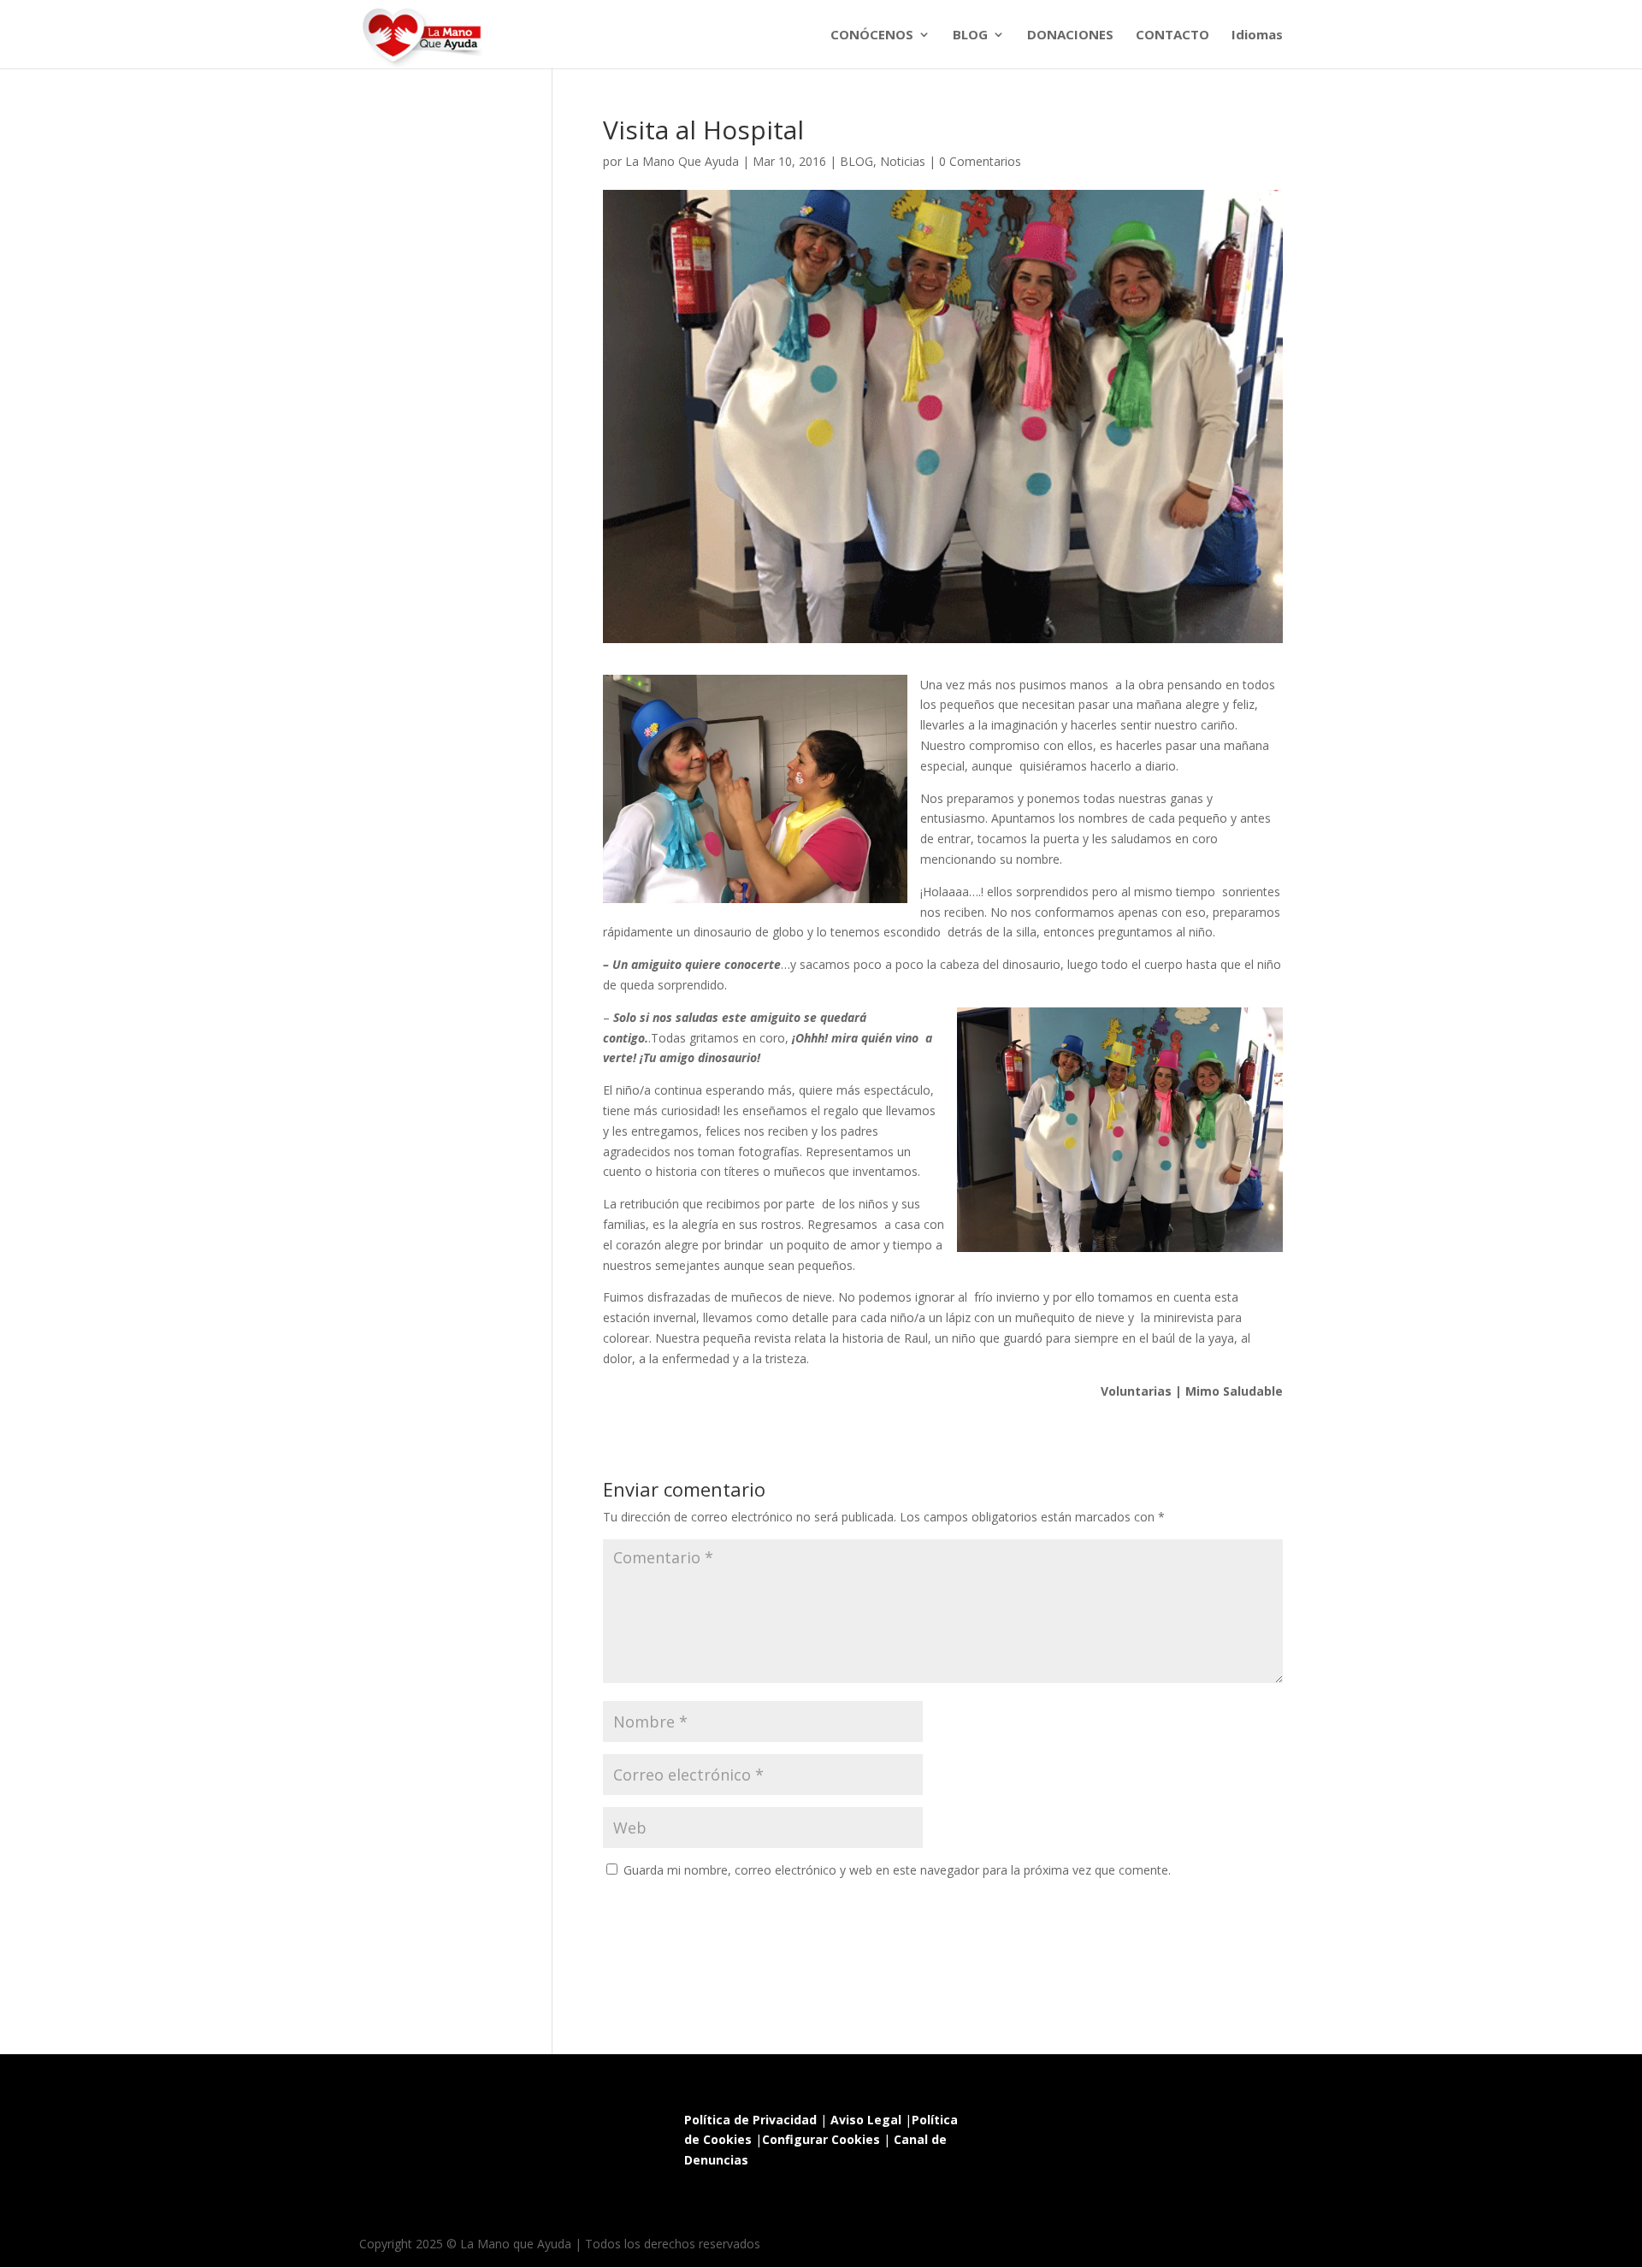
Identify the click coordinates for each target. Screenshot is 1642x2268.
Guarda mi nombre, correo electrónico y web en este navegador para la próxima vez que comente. (897, 1870)
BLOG (970, 35)
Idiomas (1257, 35)
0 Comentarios (980, 161)
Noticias (903, 161)
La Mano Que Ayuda (682, 161)
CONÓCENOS (872, 35)
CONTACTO (1172, 35)
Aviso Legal (866, 2120)
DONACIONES (1070, 35)
